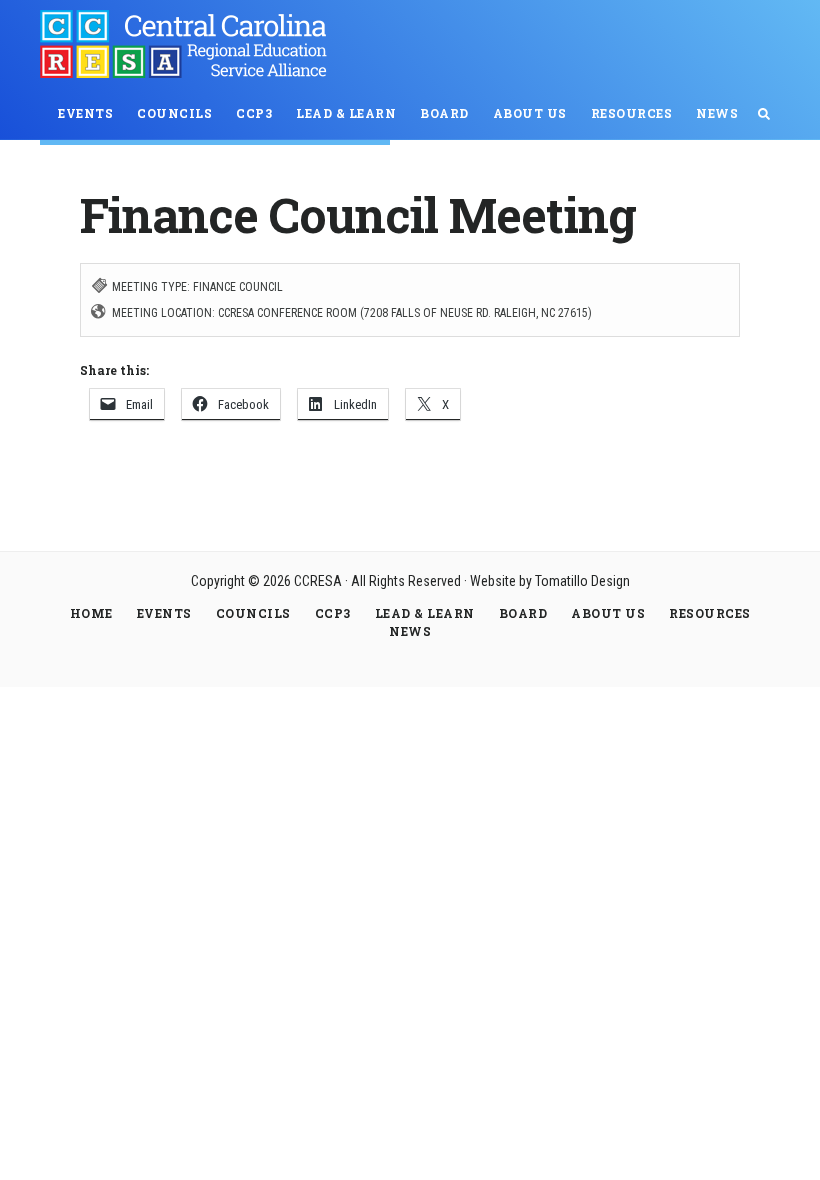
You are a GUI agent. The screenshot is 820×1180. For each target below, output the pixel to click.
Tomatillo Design (582, 581)
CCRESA (190, 44)
